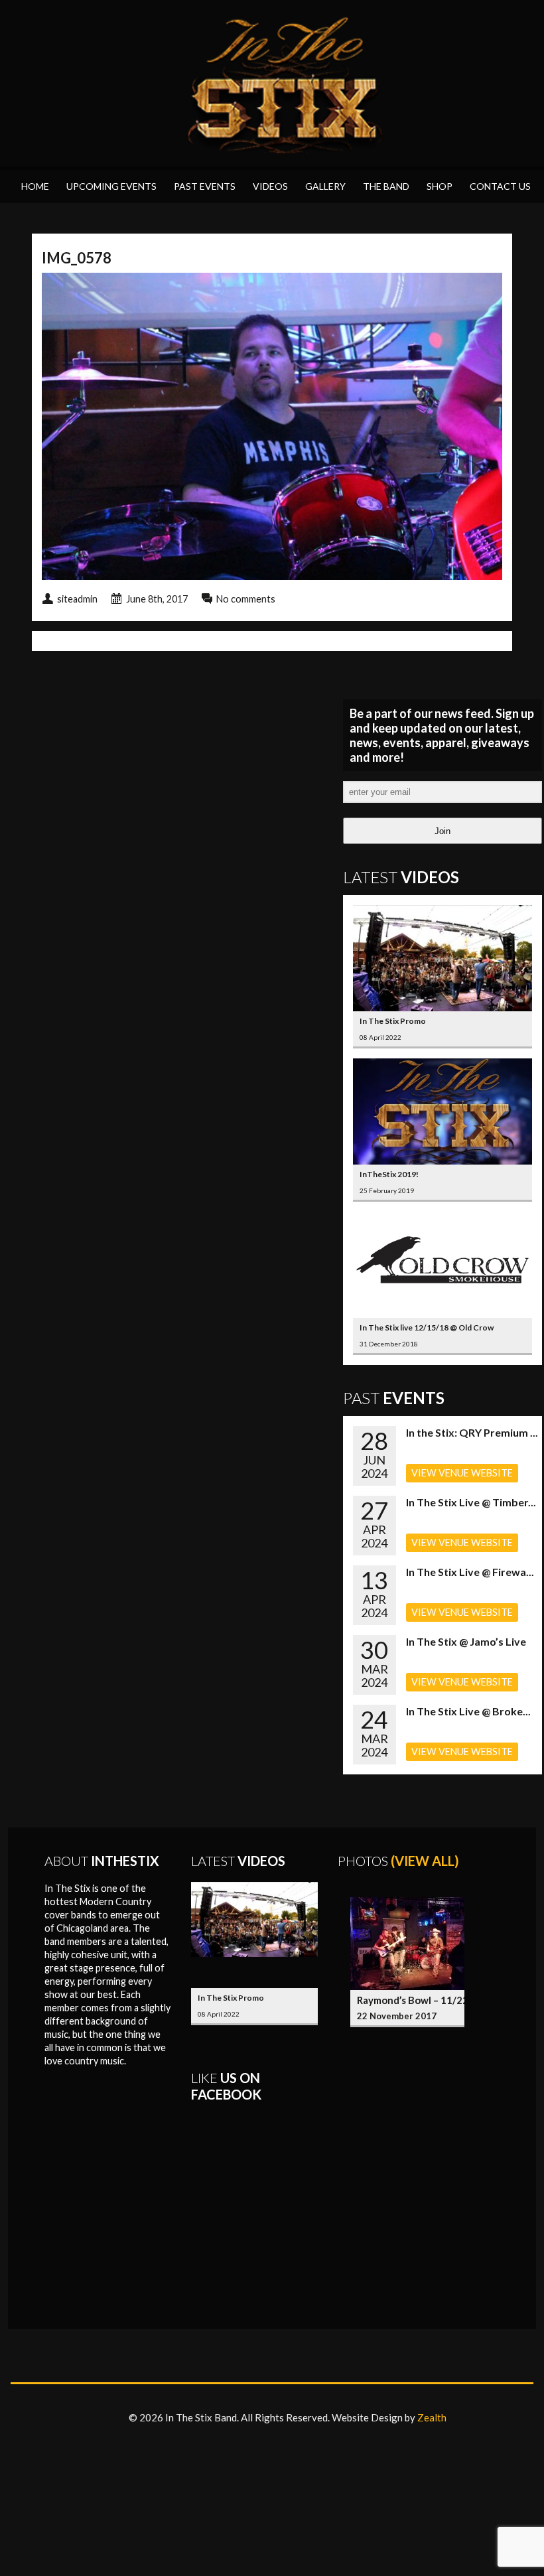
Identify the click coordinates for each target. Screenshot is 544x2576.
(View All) (425, 1861)
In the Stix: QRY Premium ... (472, 1432)
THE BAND (386, 186)
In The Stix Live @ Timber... (471, 1502)
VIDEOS (270, 186)
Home (35, 186)
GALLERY (325, 186)
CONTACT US (500, 186)
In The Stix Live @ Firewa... (470, 1572)
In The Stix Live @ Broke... (468, 1711)
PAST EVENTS (205, 186)
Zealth (432, 2417)
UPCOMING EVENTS (111, 186)
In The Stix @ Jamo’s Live (466, 1641)
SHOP (440, 186)
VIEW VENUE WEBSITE (462, 1473)
